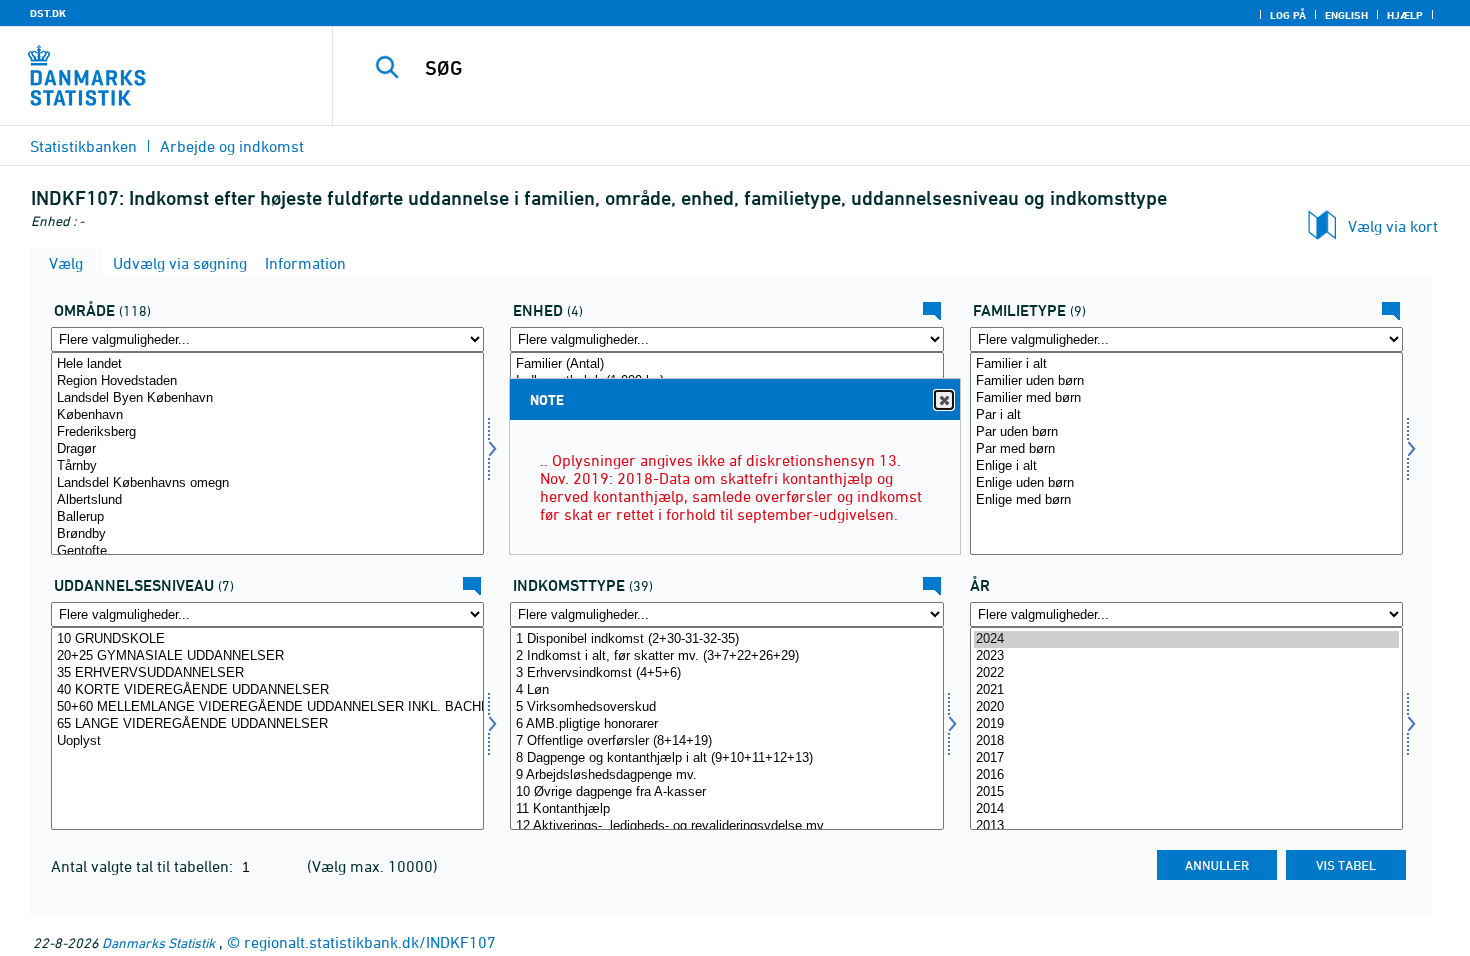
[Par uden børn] (1186, 432)
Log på (1288, 15)
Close (944, 400)
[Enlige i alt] (1186, 466)
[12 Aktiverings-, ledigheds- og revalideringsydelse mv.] (726, 826)
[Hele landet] (267, 364)
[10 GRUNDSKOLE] (267, 639)
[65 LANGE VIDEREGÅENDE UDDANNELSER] (267, 724)
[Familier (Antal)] (726, 364)
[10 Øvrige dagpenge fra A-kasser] (726, 792)
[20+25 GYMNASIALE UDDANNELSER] (267, 656)
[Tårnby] (267, 466)
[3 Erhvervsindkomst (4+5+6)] (726, 673)
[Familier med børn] (1186, 398)
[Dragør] (267, 449)
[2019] (1186, 724)
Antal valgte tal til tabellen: (144, 866)
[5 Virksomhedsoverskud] (726, 707)
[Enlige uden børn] (1186, 483)
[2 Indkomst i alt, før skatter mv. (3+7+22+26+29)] (726, 656)
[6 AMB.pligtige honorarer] (726, 724)
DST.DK (48, 13)
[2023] (1186, 656)
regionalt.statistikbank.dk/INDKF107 (370, 942)
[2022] (1186, 673)
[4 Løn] (726, 690)
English (1346, 15)
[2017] (1186, 758)
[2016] (1186, 775)
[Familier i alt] (1186, 364)
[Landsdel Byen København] (267, 398)
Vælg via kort (1393, 226)
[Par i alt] (1186, 415)
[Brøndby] (267, 534)
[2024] (1186, 639)
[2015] (1186, 792)
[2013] (1186, 826)
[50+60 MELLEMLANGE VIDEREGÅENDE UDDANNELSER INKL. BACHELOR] (267, 707)
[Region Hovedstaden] (267, 381)
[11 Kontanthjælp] (726, 809)
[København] (267, 415)
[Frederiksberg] (267, 432)
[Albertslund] (267, 500)
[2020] (1186, 707)
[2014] (1186, 809)
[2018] (1186, 741)
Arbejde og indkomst (232, 146)
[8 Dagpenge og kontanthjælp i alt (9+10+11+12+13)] (726, 758)
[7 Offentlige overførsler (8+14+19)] (726, 741)
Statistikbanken (83, 146)
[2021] (1186, 690)
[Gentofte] (267, 551)
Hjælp (1405, 15)
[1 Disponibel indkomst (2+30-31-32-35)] (726, 639)
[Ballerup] (267, 517)
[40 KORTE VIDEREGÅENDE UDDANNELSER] (267, 690)
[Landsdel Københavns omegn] (267, 483)
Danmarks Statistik (158, 942)
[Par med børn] (1186, 449)
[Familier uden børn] (1186, 381)
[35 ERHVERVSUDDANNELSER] (267, 673)
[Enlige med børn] (1186, 500)
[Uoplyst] (267, 741)
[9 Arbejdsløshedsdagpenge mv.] (726, 775)
